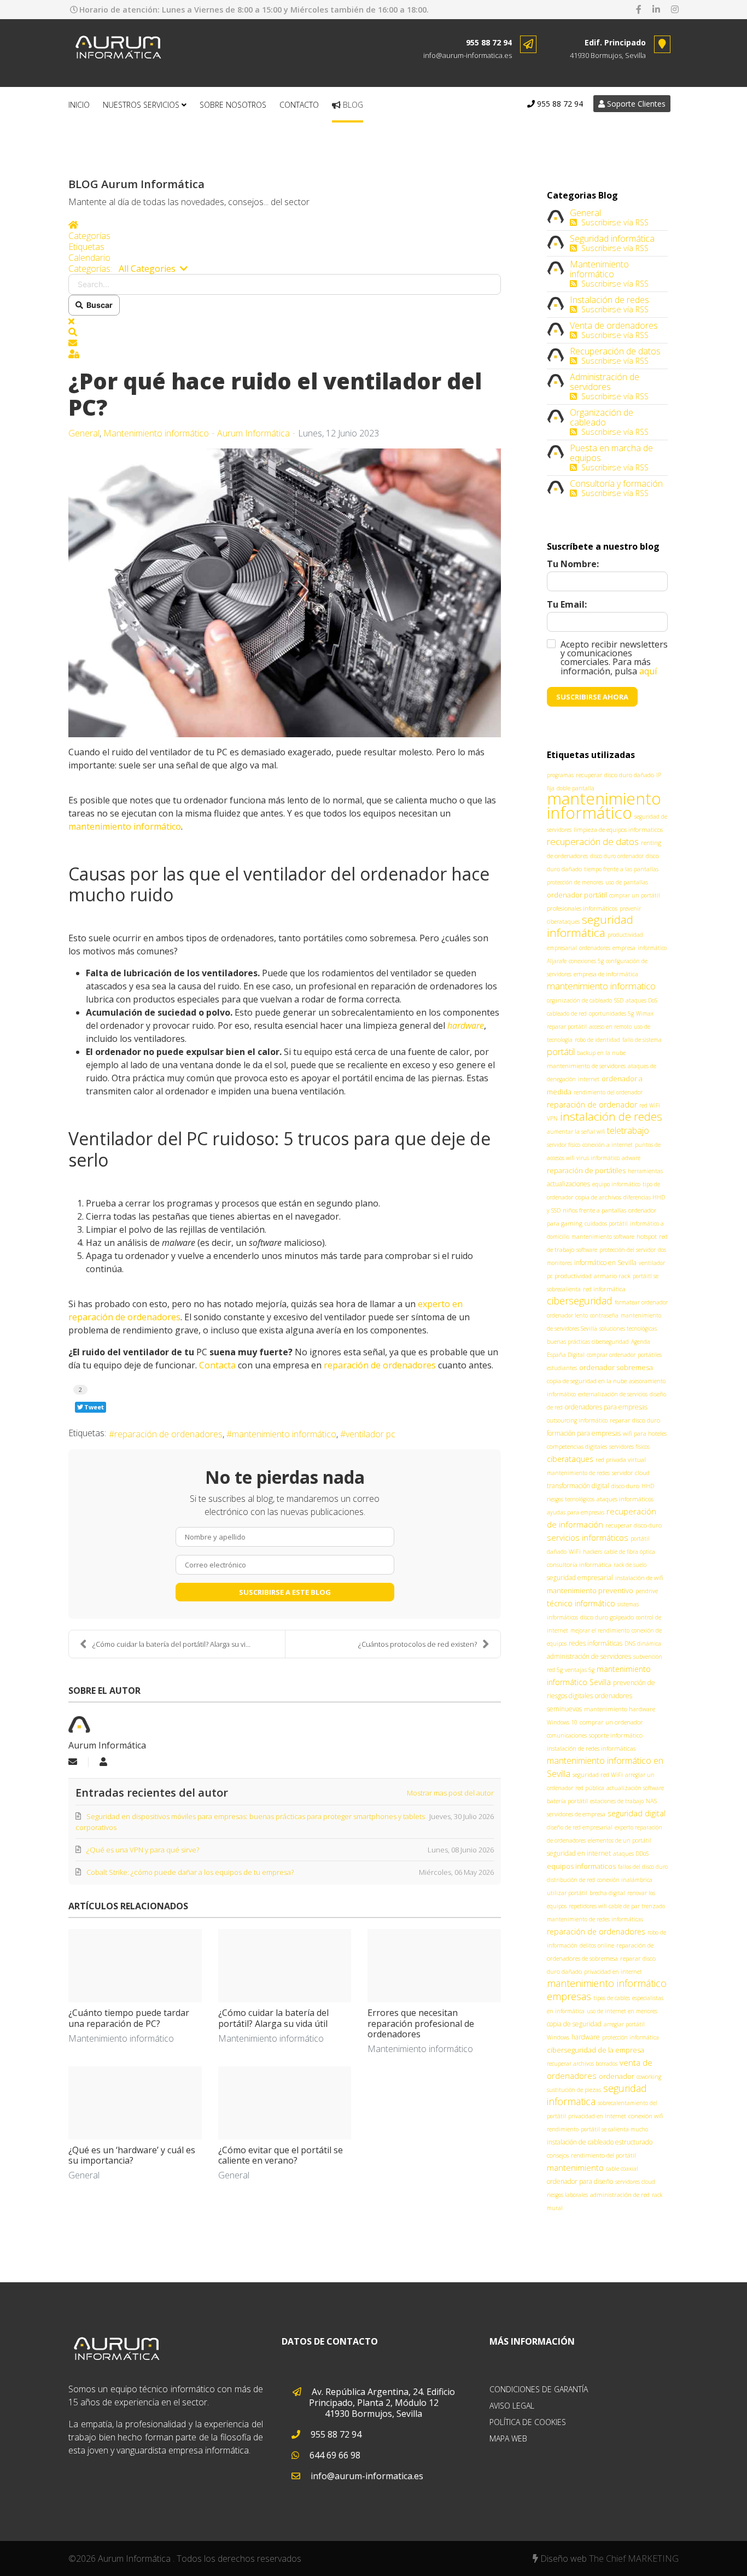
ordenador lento (567, 1315)
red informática (604, 1289)
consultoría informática (579, 1564)
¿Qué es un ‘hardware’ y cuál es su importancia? (132, 2155)
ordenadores (595, 948)
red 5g (555, 1670)
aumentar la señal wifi (576, 1132)
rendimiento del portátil (603, 2155)
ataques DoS (641, 1000)
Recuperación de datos (615, 351)
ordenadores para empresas (606, 1407)
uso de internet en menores (622, 2011)
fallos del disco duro (643, 1867)
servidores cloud (635, 2182)
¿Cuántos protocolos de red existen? (418, 1644)
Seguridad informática (612, 238)
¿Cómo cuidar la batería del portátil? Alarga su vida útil (273, 2018)
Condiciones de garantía (539, 2389)
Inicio (79, 105)
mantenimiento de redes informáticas (595, 1919)
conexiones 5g (586, 961)
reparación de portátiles (586, 1170)
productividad (573, 1276)
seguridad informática (590, 926)
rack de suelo (630, 1565)
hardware (586, 2037)
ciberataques (570, 1459)
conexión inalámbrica (625, 1880)
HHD (648, 1486)
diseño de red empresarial (580, 1827)
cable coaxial (622, 2169)
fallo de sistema (642, 1040)
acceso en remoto (610, 1027)
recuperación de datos (593, 841)
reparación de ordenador (592, 1105)
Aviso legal (512, 2406)
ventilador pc (370, 1434)
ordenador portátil (577, 895)
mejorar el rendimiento (600, 1630)
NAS (651, 1801)
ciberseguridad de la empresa (596, 2050)
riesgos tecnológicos (571, 1499)
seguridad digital (637, 1813)
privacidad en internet (613, 1972)
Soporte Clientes (635, 104)
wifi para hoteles (645, 1433)
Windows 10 (562, 1722)
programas (560, 775)
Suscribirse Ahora (592, 697)
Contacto (299, 105)
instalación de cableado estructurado (600, 2142)
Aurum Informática (253, 433)
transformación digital (578, 1486)
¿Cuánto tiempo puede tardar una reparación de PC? (129, 2018)
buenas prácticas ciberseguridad (588, 1342)
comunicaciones (567, 1735)
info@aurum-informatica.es (468, 55)
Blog (352, 105)
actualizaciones (568, 1184)
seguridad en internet (579, 1853)
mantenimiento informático (284, 1434)
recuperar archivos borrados (582, 2064)
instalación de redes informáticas (591, 1748)
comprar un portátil (635, 895)
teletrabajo (628, 1130)
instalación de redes (611, 1116)
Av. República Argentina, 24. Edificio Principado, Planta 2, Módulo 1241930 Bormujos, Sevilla (382, 2403)
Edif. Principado (615, 42)
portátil (561, 1051)
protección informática (631, 2037)
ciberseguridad (580, 1301)
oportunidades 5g (611, 1013)
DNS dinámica (643, 1643)
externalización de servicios (613, 1394)
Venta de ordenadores (614, 325)
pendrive (647, 1591)
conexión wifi (646, 2116)
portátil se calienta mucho (614, 2129)
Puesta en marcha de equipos (611, 453)
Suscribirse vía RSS (613, 222)
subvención (648, 1657)
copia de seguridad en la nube (587, 1381)
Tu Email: (567, 604)
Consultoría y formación (616, 483)
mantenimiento (575, 2167)
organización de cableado (579, 1000)
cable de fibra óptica (630, 1552)
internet (589, 1079)
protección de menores (575, 882)
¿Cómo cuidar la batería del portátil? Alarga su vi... (171, 1644)
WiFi (575, 1551)
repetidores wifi (588, 1906)
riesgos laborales (567, 2195)
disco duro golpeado (607, 1617)
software (587, 1250)
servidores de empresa (576, 1814)
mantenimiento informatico (601, 986)
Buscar (98, 305)
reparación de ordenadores (379, 1365)
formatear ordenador (641, 1302)
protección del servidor (628, 1250)
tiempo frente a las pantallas (621, 869)
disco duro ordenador (617, 856)
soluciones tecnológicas (628, 1328)
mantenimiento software (603, 1237)
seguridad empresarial (580, 1578)
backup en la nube (601, 1053)
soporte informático (616, 1735)
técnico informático (581, 1603)
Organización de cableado (602, 417)
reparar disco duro (635, 1420)
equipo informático (616, 1184)
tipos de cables (612, 1998)
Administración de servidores (605, 382)
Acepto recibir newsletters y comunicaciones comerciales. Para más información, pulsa (614, 658)
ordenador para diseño (580, 2181)
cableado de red (567, 1013)
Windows (558, 2037)
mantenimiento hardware (620, 1709)
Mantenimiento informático (156, 433)
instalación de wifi (639, 1578)
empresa (624, 948)
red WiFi (650, 1105)
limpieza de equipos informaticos (618, 829)
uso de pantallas (627, 882)
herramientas (645, 1171)
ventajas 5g (580, 1670)
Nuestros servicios (141, 105)
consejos (558, 2155)
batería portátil (567, 1801)
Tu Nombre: (573, 564)
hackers (593, 1552)
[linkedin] (656, 9)
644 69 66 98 (334, 2455)
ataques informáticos (625, 1499)
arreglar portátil (624, 2024)
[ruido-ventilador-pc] (285, 593)
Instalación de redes (609, 300)
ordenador (617, 2076)
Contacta (216, 1365)
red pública (590, 1788)
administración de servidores (589, 1656)
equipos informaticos (581, 1866)
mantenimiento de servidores (586, 1066)
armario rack (612, 1276)
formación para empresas (584, 1433)
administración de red (620, 2195)
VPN (552, 1118)
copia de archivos (598, 1197)
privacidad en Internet (597, 2116)
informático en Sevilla (605, 1263)
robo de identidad (597, 1040)
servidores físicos (629, 1447)
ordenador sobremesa (616, 1367)
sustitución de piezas (574, 2090)
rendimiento (563, 2129)
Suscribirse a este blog (285, 1592)
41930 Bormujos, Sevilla (608, 55)
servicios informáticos (588, 1537)
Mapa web (508, 2438)
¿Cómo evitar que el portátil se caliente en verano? (281, 2155)
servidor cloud (631, 1473)
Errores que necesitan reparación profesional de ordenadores (421, 2023)
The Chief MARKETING (634, 2558)
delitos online (597, 1945)
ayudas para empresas (576, 1512)
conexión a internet (608, 1145)
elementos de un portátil (620, 1840)
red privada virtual (621, 1459)
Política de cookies (528, 2422)
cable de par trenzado (637, 1906)
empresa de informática (606, 974)
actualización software (635, 1788)
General (84, 433)
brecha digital (607, 1893)
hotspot (647, 1236)
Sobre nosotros (233, 105)
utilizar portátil (567, 1893)
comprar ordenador (611, 1355)
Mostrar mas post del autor (450, 1793)
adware (631, 1158)
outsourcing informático (577, 1420)
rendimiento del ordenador (608, 1092)
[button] (285, 332)
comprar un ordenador (611, 1722)
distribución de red (571, 1880)
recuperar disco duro (634, 1525)
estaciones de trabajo (617, 1801)
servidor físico (564, 1145)
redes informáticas (596, 1643)
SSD (619, 1000)
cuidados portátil (606, 1223)
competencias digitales (577, 1446)
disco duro (625, 1486)
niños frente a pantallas (594, 1210)
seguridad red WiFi (598, 1774)
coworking (649, 2077)
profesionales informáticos (582, 908)
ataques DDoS (631, 1854)
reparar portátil (567, 1027)
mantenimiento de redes (578, 1473)
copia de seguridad (574, 2024)
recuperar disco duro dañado (615, 775)
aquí (648, 671)
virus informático (598, 1158)
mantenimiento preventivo (590, 1590)
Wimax (645, 1013)
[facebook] (639, 9)
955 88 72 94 (489, 42)
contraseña (604, 1315)
